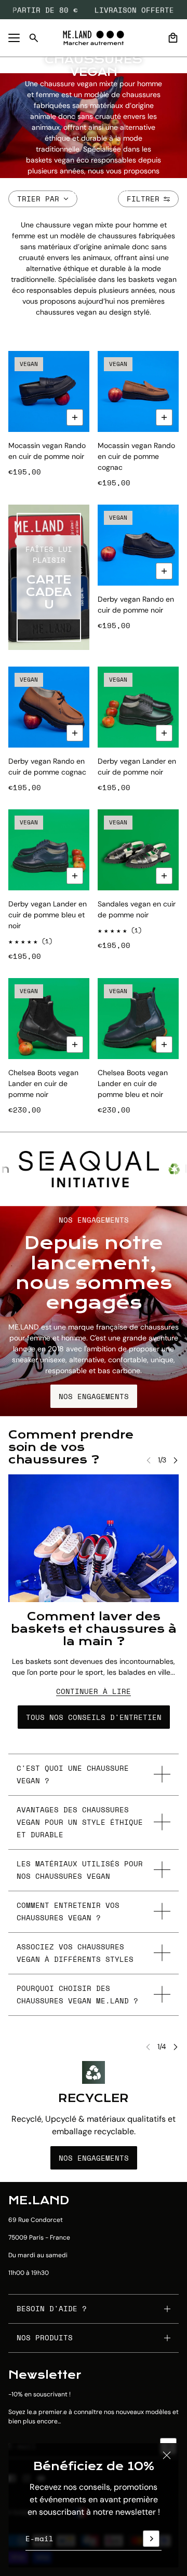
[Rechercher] (34, 38)
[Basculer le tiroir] (14, 38)
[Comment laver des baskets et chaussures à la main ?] (94, 1538)
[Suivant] (176, 1460)
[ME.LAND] (94, 38)
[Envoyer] (151, 2539)
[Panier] (173, 38)
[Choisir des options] (75, 417)
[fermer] (167, 2455)
